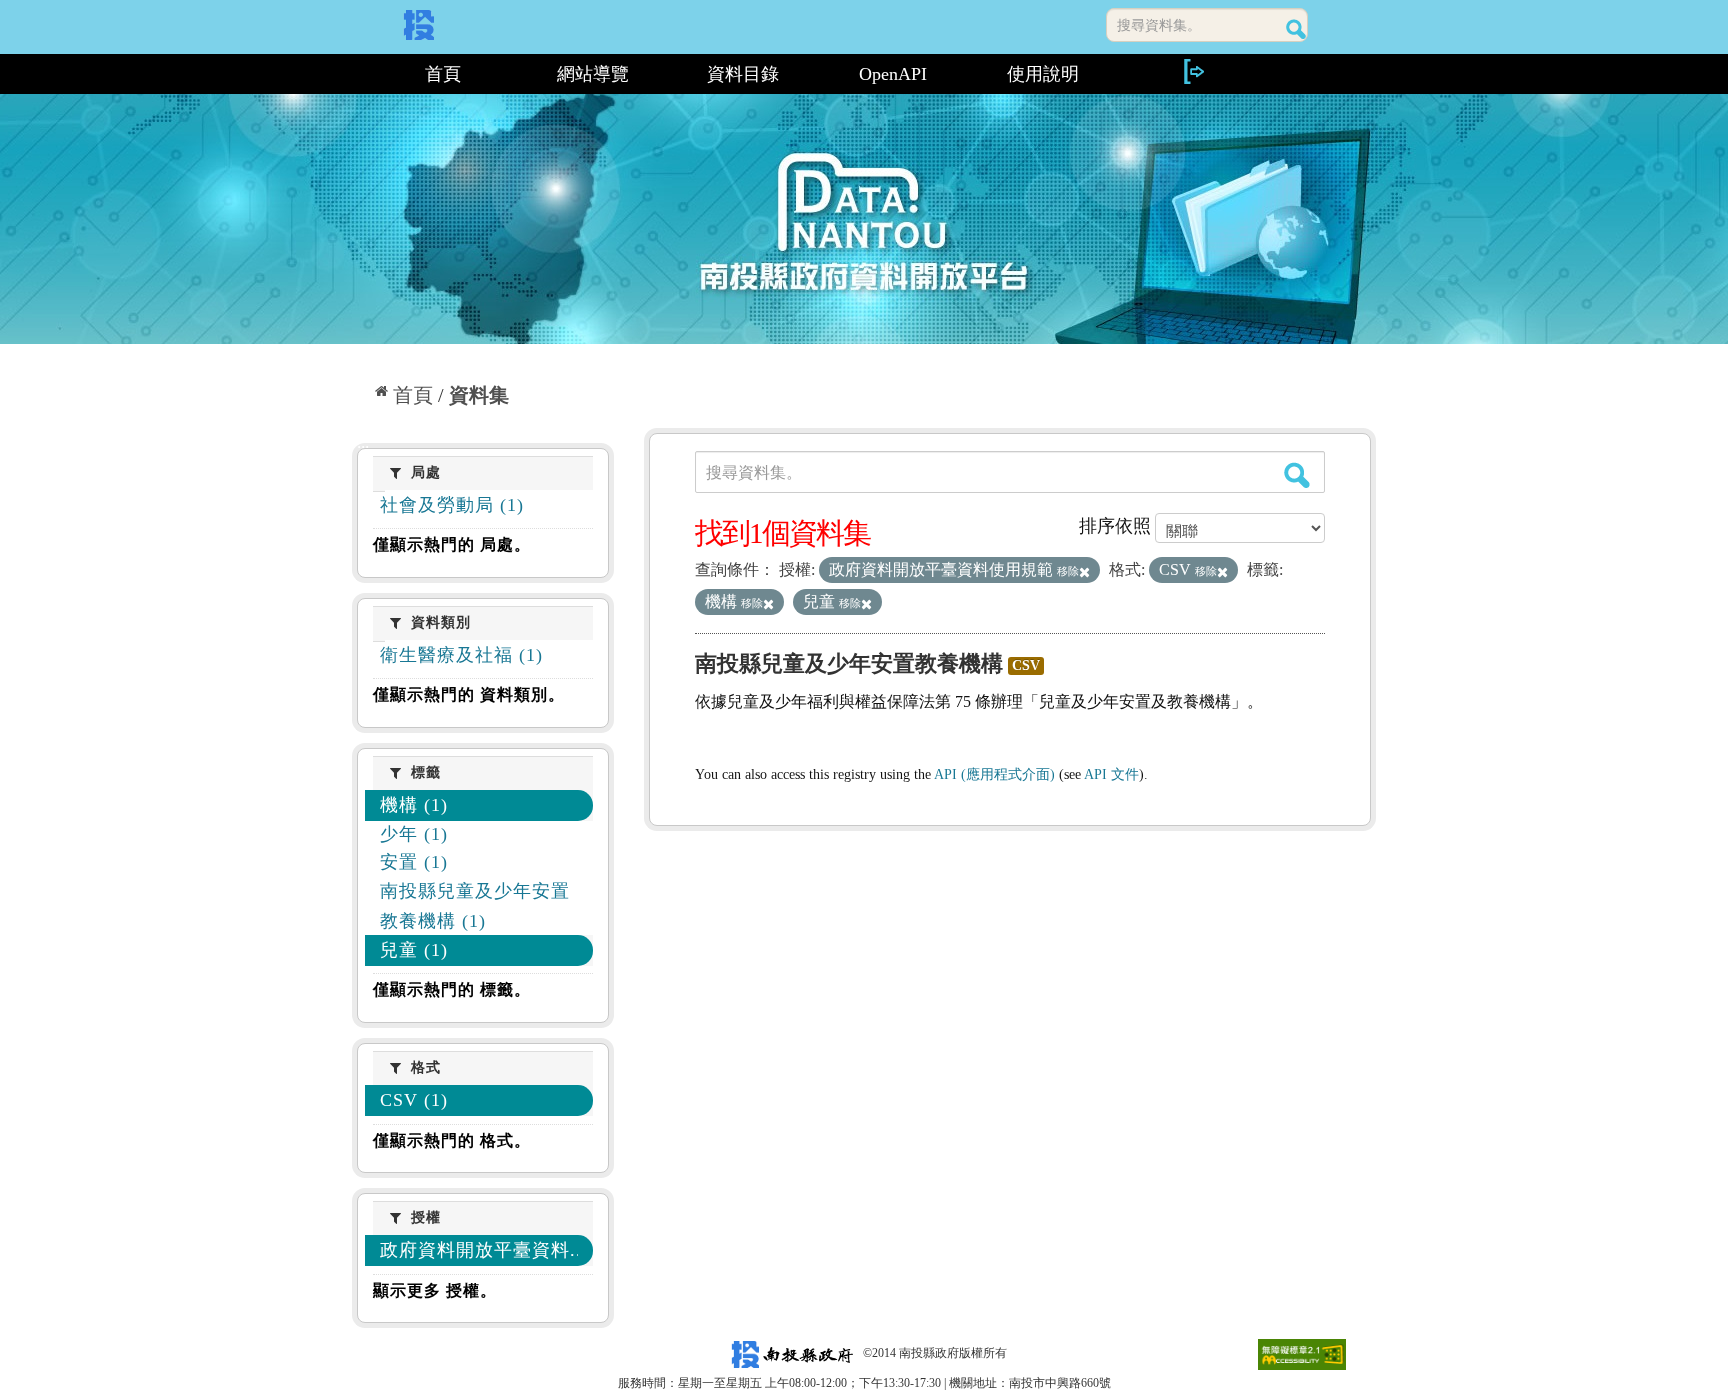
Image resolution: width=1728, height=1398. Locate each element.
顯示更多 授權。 (435, 1290)
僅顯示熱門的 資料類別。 (469, 694)
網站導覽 (593, 74)
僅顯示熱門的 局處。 (452, 544)
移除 (1068, 571)
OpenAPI (893, 74)
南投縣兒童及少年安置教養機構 (849, 663)
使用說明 (1043, 74)
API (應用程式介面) (994, 774)
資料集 (479, 395)
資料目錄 (743, 74)
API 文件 (1111, 774)
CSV (1026, 665)
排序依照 (1115, 526)
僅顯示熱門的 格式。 (452, 1140)
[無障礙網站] (1302, 1353)
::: (360, 74)
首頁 (443, 74)
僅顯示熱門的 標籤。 (452, 989)
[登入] (1193, 71)
